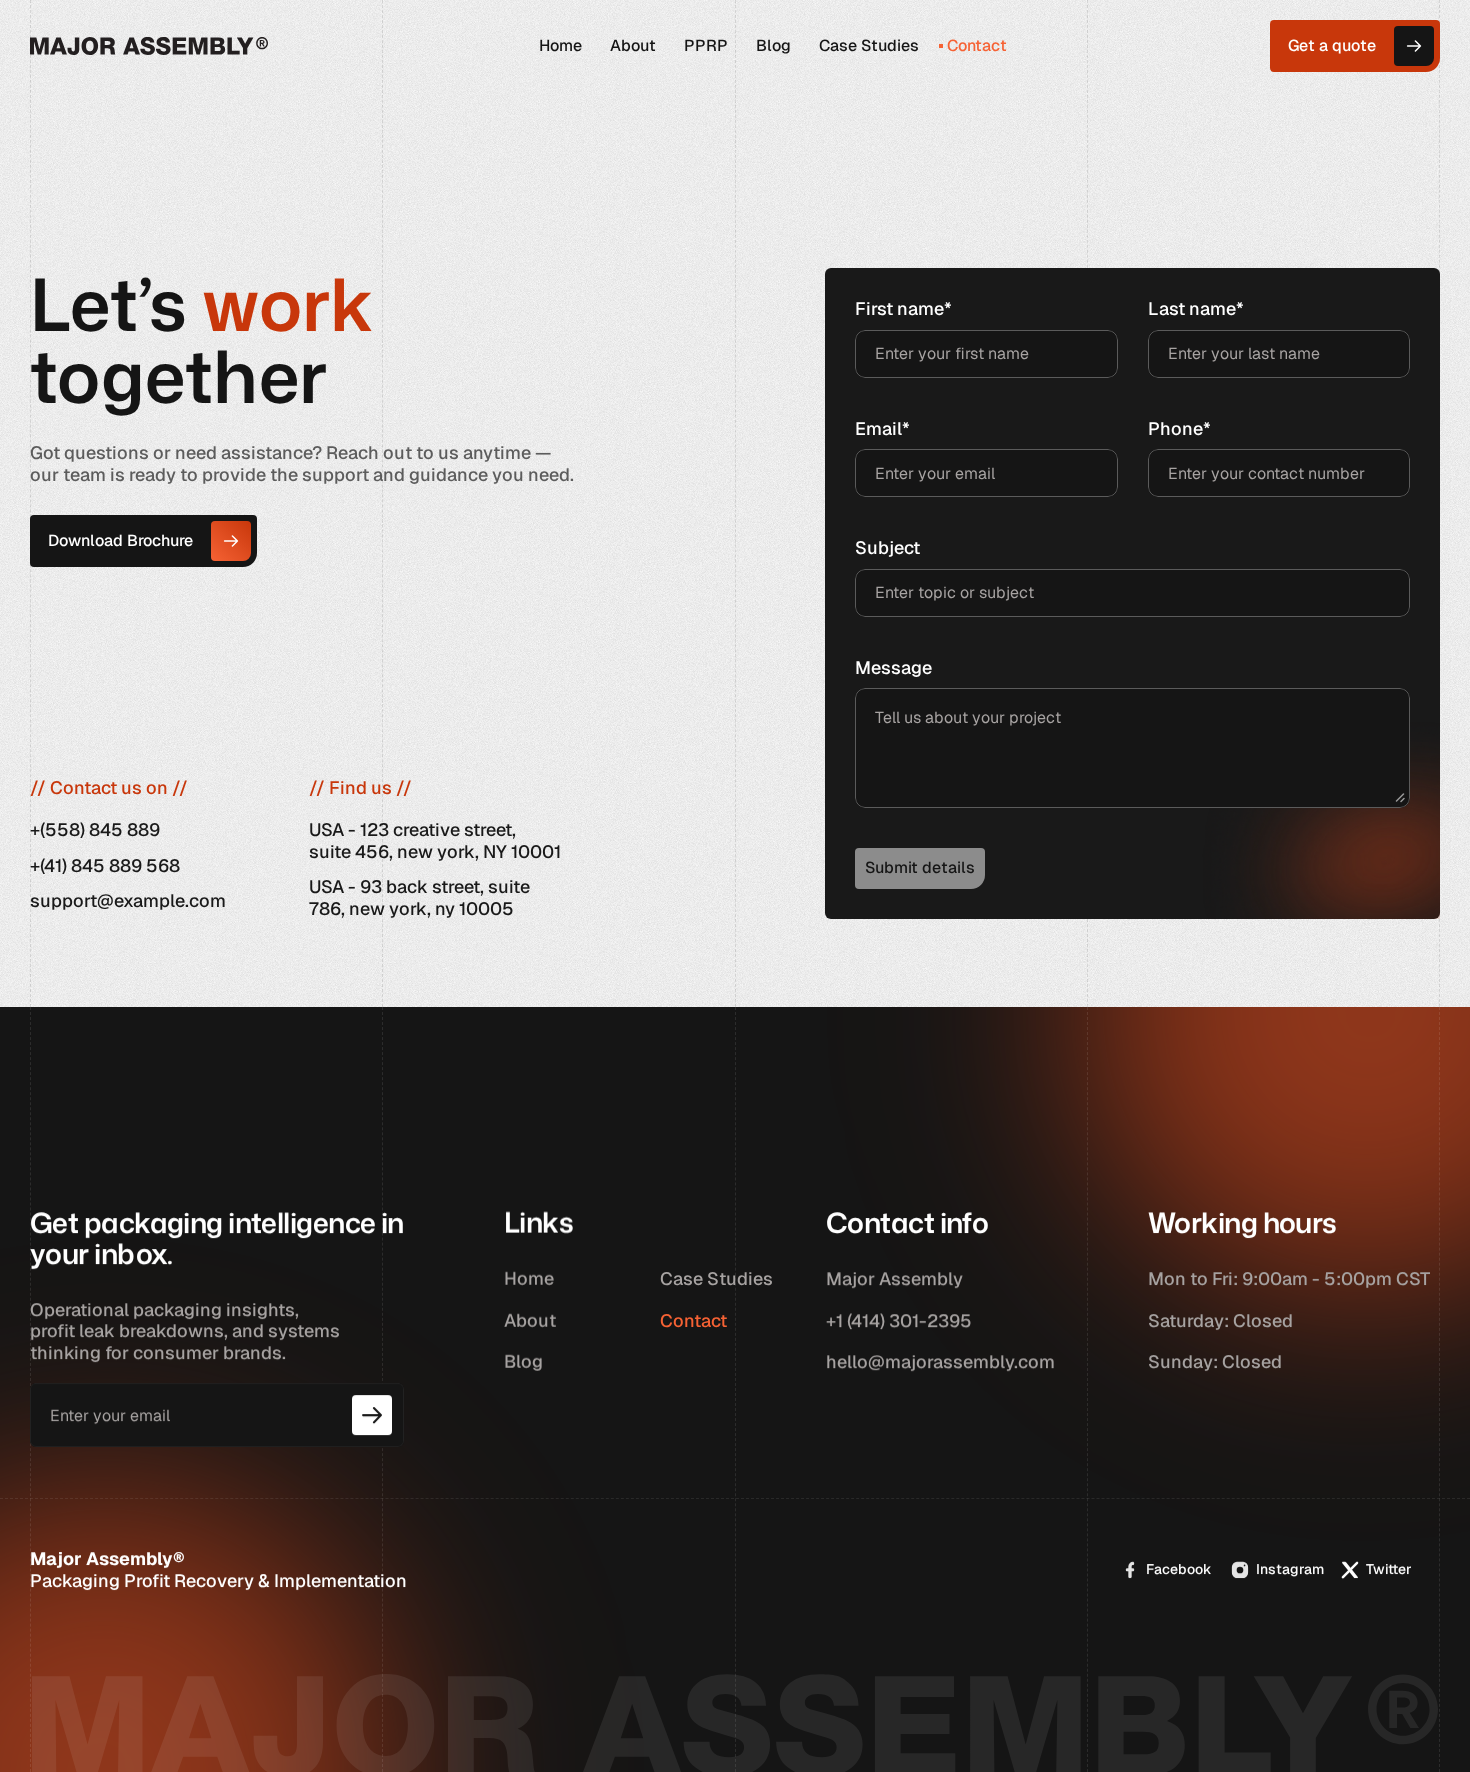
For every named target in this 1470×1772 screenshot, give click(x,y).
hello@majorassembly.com (940, 1361)
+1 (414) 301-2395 (899, 1320)
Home (529, 1278)
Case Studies (716, 1278)
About (530, 1320)
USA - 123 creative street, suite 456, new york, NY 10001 (435, 840)
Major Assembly (894, 1278)
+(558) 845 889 (95, 829)
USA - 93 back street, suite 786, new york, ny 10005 (419, 897)
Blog (523, 1361)
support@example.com (128, 900)
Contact (693, 1320)
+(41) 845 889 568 (105, 864)
